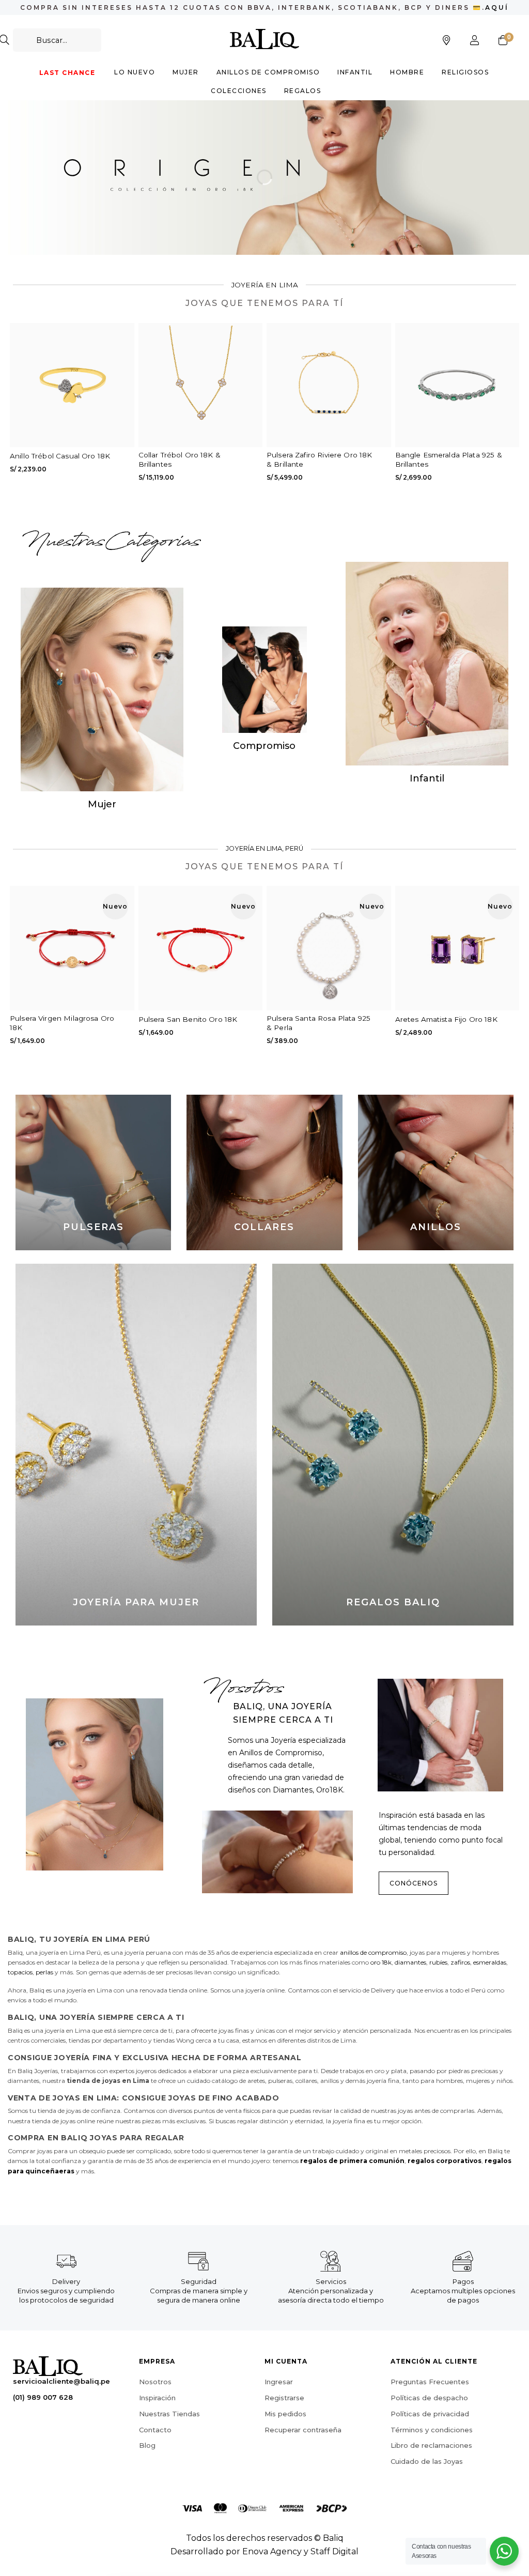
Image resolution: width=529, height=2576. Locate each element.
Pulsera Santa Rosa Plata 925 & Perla (318, 1023)
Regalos (303, 91)
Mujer (186, 72)
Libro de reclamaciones (431, 2446)
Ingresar (279, 2382)
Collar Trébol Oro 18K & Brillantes (180, 459)
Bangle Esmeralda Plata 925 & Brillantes (449, 459)
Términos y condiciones (432, 2430)
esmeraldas (490, 1962)
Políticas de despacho (429, 2398)
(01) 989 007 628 (43, 2397)
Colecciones (239, 91)
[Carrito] (503, 40)
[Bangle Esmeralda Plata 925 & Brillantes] (457, 385)
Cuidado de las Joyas (427, 2462)
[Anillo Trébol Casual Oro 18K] (72, 385)
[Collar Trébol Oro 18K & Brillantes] (201, 385)
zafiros (460, 1962)
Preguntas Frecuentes (430, 2382)
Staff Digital (334, 2551)
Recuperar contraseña (303, 2430)
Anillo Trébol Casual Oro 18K (60, 456)
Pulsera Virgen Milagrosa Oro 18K (62, 1023)
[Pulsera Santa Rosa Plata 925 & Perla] (329, 948)
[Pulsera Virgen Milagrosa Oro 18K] (72, 948)
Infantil (355, 72)
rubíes (438, 1962)
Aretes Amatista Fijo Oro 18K (446, 1019)
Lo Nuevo (135, 72)
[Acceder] (475, 40)
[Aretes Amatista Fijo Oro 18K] (457, 948)
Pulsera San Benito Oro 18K (188, 1019)
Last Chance (67, 73)
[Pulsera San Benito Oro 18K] (201, 948)
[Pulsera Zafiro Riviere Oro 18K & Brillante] (329, 385)
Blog (147, 2446)
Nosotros (155, 2382)
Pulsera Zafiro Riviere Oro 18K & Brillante (320, 459)
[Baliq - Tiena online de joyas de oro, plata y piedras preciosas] (265, 39)
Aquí (497, 7)
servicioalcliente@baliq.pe (61, 2382)
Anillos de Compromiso (268, 72)
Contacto (155, 2430)
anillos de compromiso (373, 1952)
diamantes (410, 1962)
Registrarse (284, 2398)
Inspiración (157, 2398)
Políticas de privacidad (430, 2414)
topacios (20, 1972)
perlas (44, 1972)
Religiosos (465, 72)
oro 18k (381, 1962)
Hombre (407, 72)
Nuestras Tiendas (169, 2414)
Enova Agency (272, 2551)
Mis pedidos (285, 2414)
